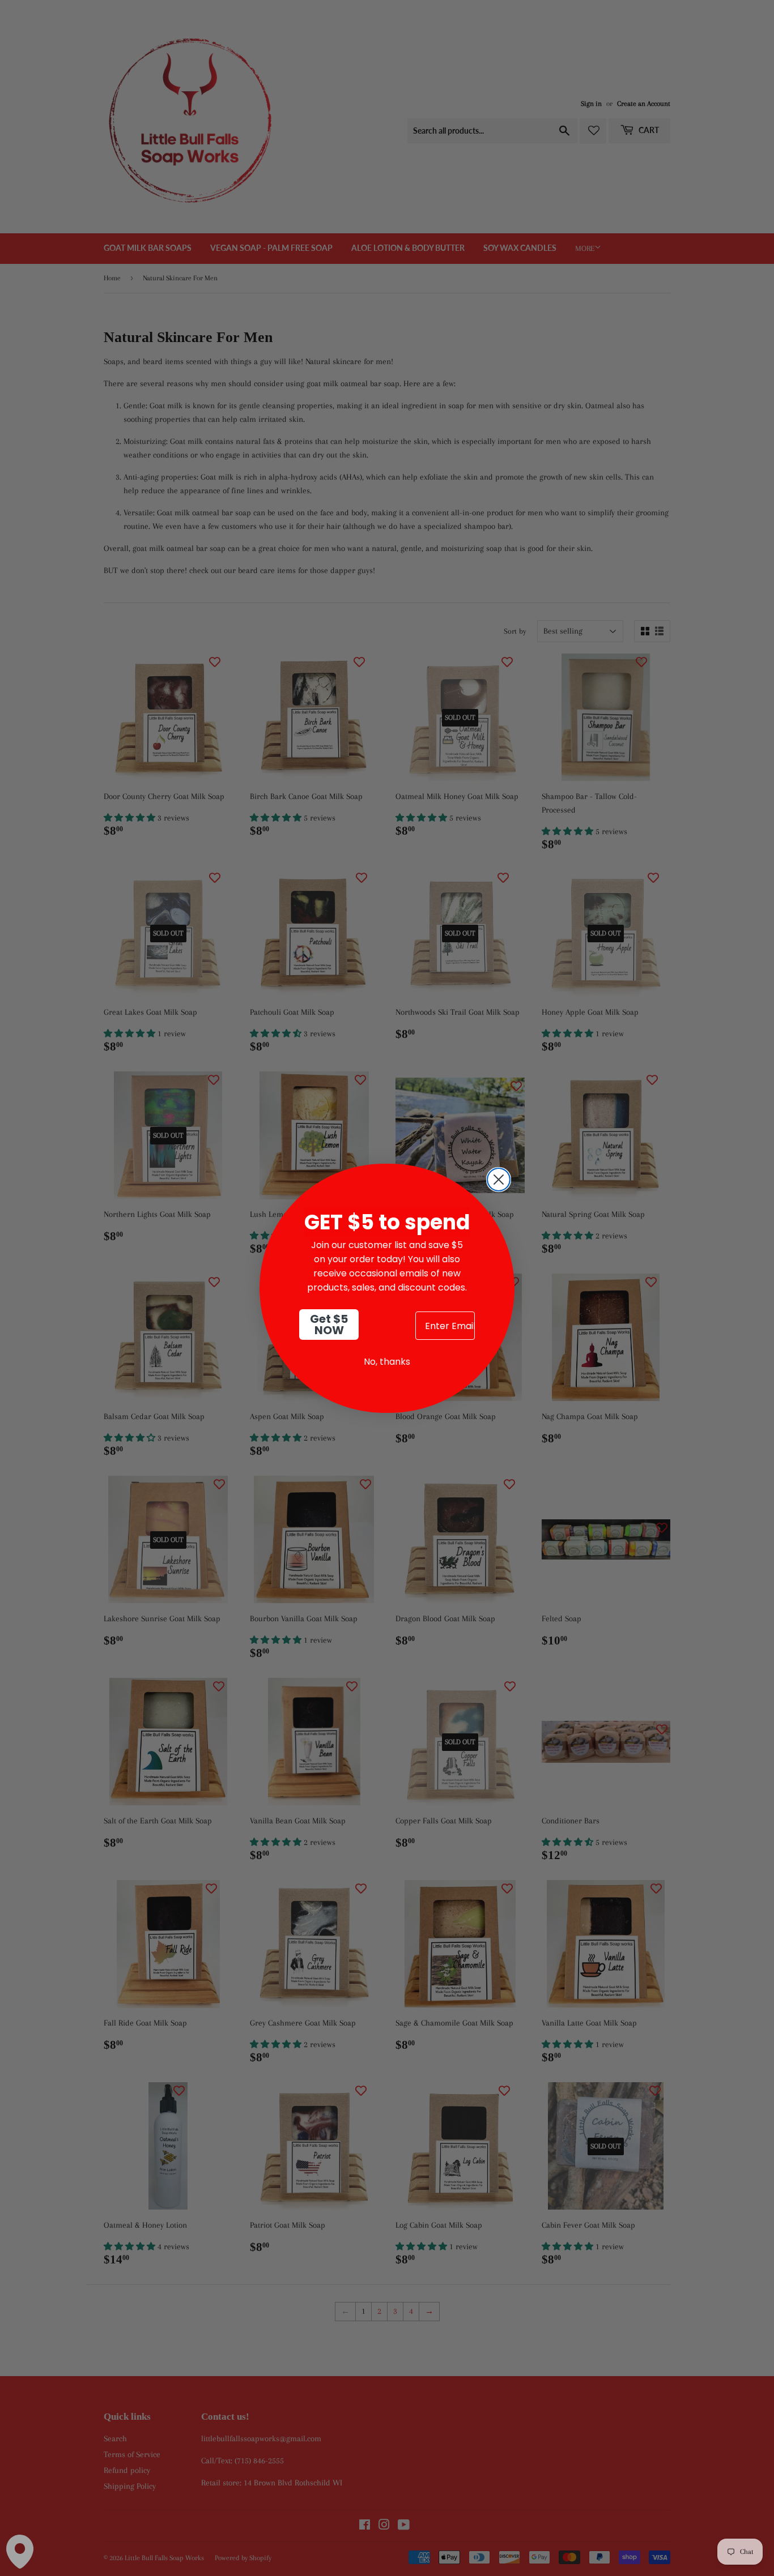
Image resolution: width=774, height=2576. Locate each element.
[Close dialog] (499, 1180)
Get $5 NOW (329, 1325)
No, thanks (387, 1362)
